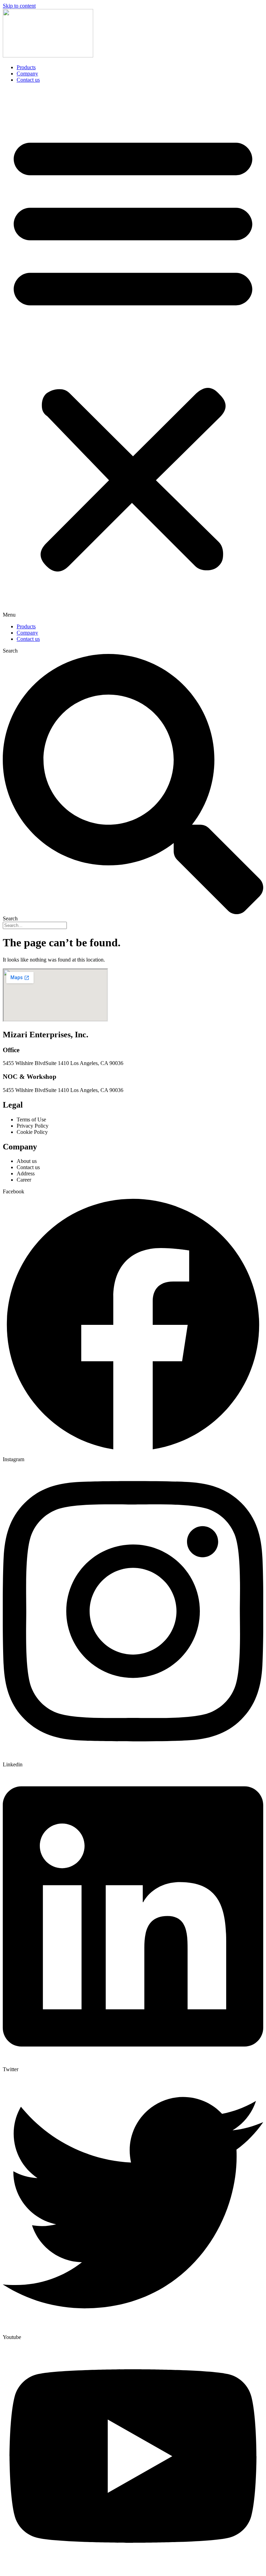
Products (26, 67)
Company (27, 74)
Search (10, 651)
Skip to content (19, 6)
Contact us (28, 80)
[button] (133, 353)
